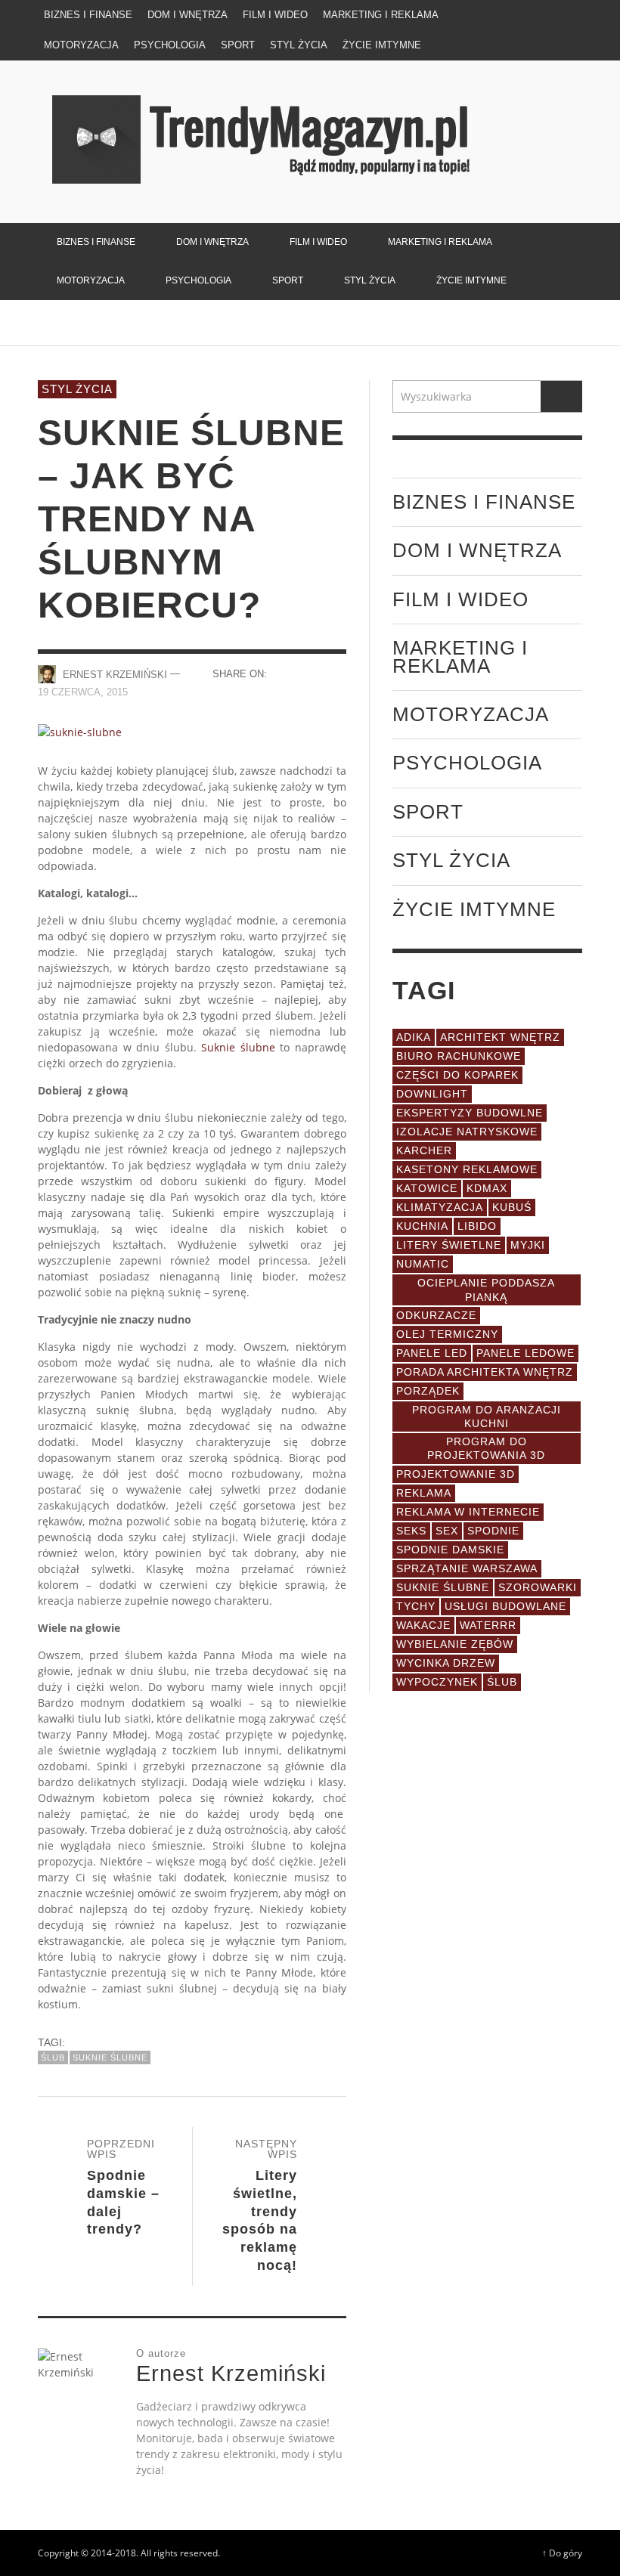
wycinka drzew (446, 1663)
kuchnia (422, 1226)
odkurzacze (436, 1315)
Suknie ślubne (238, 1047)
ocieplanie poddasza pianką (486, 1290)
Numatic (423, 1264)
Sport (428, 812)
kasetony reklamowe (467, 1169)
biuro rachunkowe (459, 1056)
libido (477, 1226)
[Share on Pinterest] (336, 690)
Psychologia (467, 763)
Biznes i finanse (484, 502)
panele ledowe (525, 1353)
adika (414, 1037)
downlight (432, 1094)
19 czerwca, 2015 (83, 692)
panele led (432, 1353)
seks (411, 1531)
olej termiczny (447, 1334)
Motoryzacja (471, 714)
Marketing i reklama (460, 656)
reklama (424, 1493)
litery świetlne (449, 1245)
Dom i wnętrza (477, 550)
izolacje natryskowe (467, 1132)
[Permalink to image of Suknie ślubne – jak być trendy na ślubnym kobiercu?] (80, 731)
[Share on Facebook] (283, 673)
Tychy (416, 1606)
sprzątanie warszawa (467, 1568)
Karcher (424, 1150)
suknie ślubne (110, 2057)
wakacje (423, 1625)
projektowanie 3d (456, 1474)
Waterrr (488, 1625)
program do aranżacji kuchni (487, 1416)
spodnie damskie (450, 1550)
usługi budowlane (505, 1606)
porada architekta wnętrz (485, 1372)
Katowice (427, 1188)
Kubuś (512, 1207)
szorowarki (538, 1587)
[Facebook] (507, 15)
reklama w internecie (468, 1512)
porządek (428, 1391)
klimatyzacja (440, 1207)
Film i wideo (460, 599)
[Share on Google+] (336, 673)
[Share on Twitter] (310, 673)
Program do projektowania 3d (486, 1448)
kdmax (487, 1188)
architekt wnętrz (500, 1037)
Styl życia (77, 389)
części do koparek (457, 1075)
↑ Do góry (562, 2553)
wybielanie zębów (455, 1644)
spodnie (493, 1531)
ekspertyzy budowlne (470, 1113)
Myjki (528, 1245)
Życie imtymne (474, 909)
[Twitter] (536, 15)
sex (447, 1531)
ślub (53, 2057)
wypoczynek (437, 1682)
